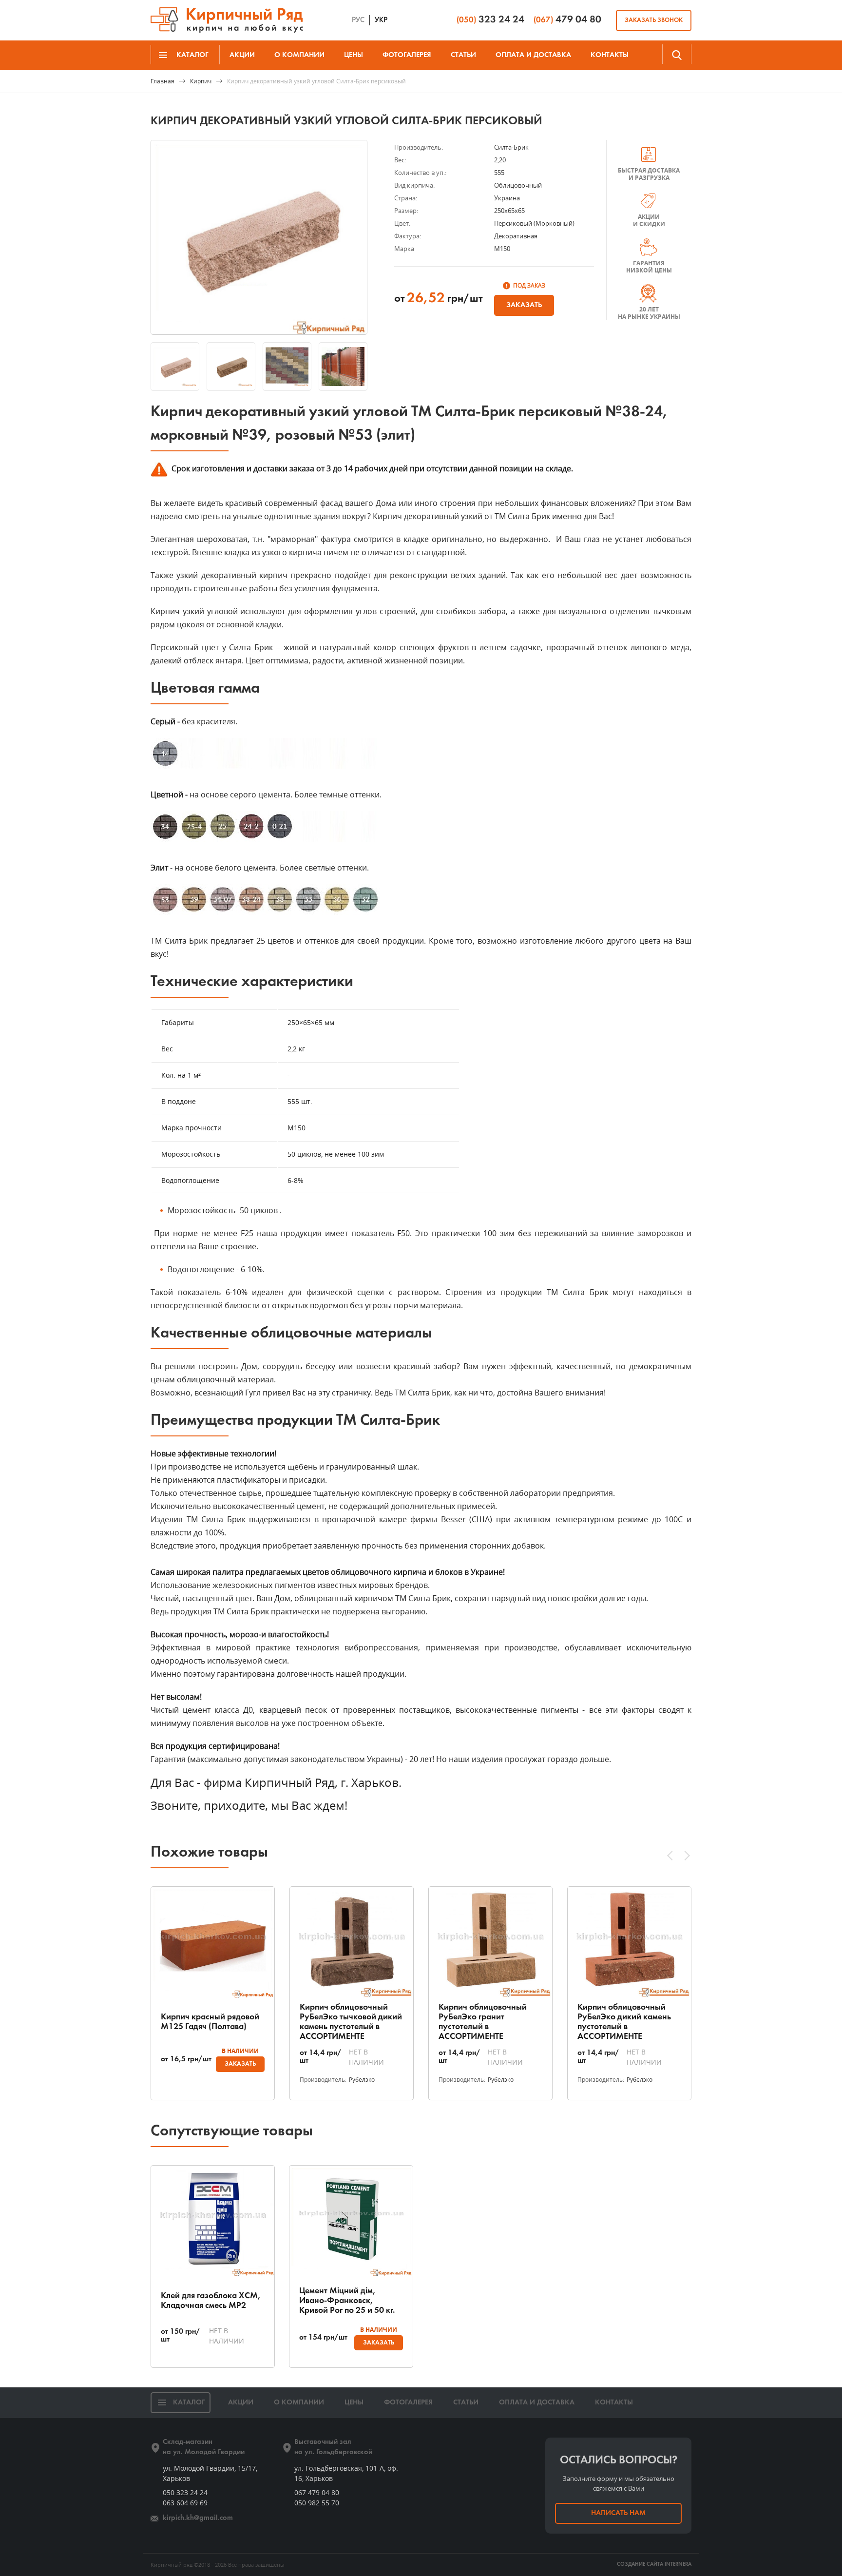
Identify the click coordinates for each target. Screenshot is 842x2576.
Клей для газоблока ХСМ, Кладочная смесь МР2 (211, 2301)
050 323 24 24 (185, 2492)
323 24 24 (490, 20)
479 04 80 (567, 20)
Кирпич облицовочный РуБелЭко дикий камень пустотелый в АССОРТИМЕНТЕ (624, 2022)
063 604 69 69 (185, 2503)
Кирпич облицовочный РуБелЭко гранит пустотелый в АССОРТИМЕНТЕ (483, 2022)
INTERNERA (678, 2565)
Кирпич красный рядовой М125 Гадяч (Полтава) (210, 2022)
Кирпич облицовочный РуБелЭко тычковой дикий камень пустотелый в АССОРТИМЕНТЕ (351, 2022)
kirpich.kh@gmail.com (198, 2518)
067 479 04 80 (317, 2492)
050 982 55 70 (317, 2503)
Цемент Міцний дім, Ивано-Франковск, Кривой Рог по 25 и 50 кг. (347, 2301)
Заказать (524, 305)
